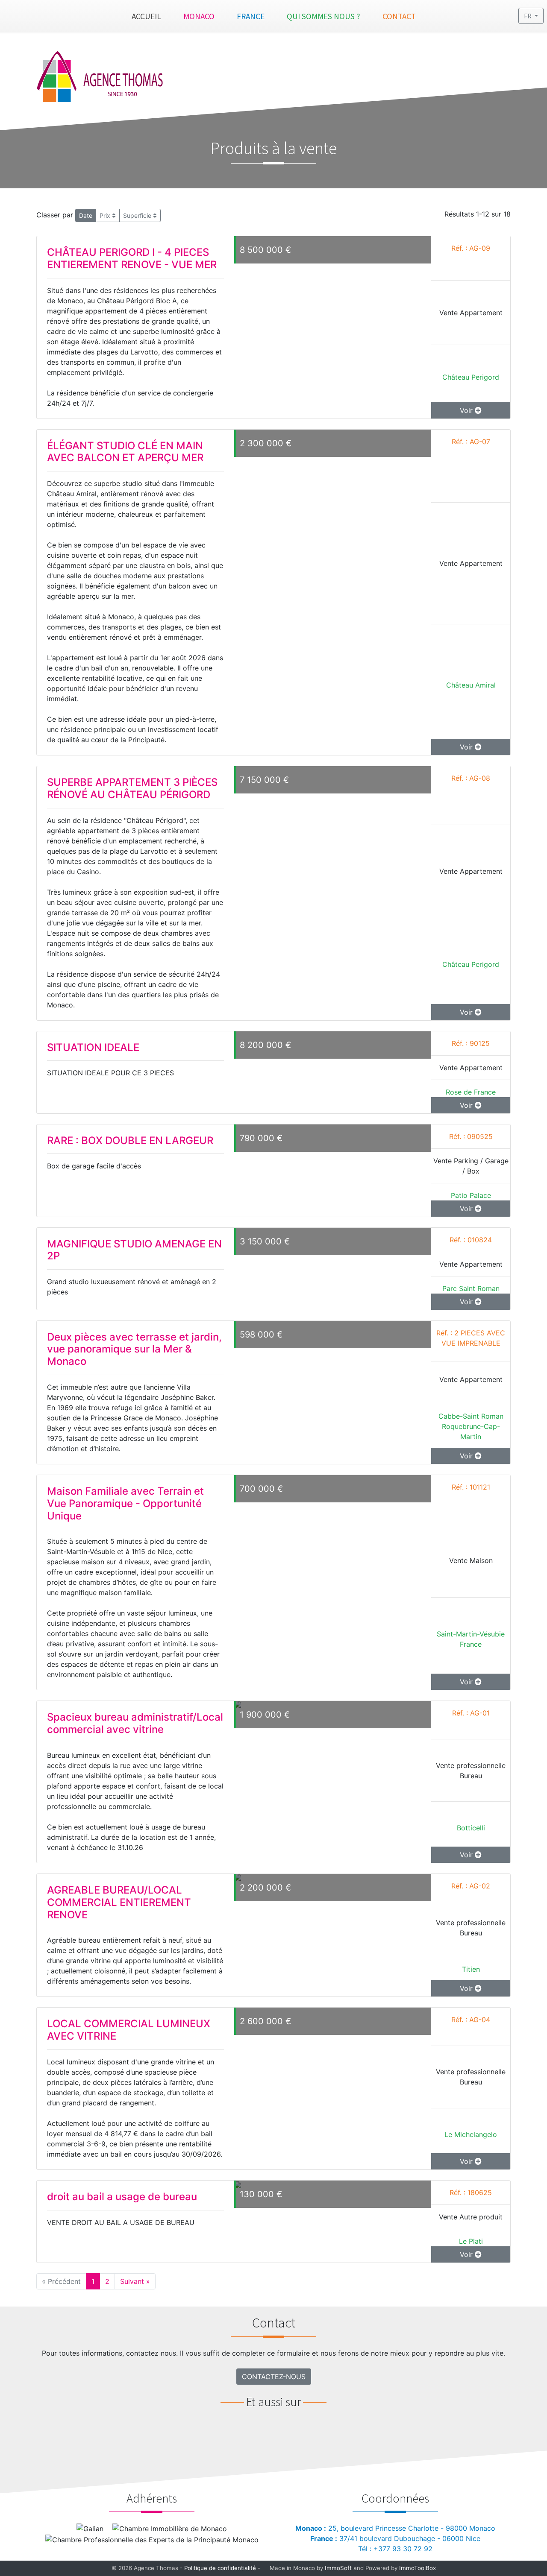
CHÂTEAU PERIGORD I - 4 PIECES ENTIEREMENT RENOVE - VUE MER (132, 258)
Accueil (146, 16)
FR (528, 16)
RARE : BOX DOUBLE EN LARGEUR (130, 1140)
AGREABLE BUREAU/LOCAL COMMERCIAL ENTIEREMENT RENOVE (119, 1902)
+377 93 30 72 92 (403, 2549)
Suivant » (135, 2281)
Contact (399, 16)
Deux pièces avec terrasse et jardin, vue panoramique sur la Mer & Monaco (134, 1349)
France (251, 16)
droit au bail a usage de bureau (122, 2197)
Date (86, 215)
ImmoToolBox (418, 2568)
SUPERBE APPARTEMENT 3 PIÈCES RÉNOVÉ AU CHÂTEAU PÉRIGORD (132, 788)
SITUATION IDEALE (93, 1047)
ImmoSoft (338, 2568)
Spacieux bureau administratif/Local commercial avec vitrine (135, 1723)
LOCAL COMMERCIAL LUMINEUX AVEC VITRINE (129, 2030)
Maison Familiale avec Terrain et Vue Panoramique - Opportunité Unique (125, 1503)
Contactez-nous (274, 2377)
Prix (106, 215)
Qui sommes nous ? (323, 16)
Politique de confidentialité (220, 2568)
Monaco (199, 16)
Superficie (138, 215)
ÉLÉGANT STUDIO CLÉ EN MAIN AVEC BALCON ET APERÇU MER (125, 452)
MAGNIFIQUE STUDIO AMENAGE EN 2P (134, 1250)
